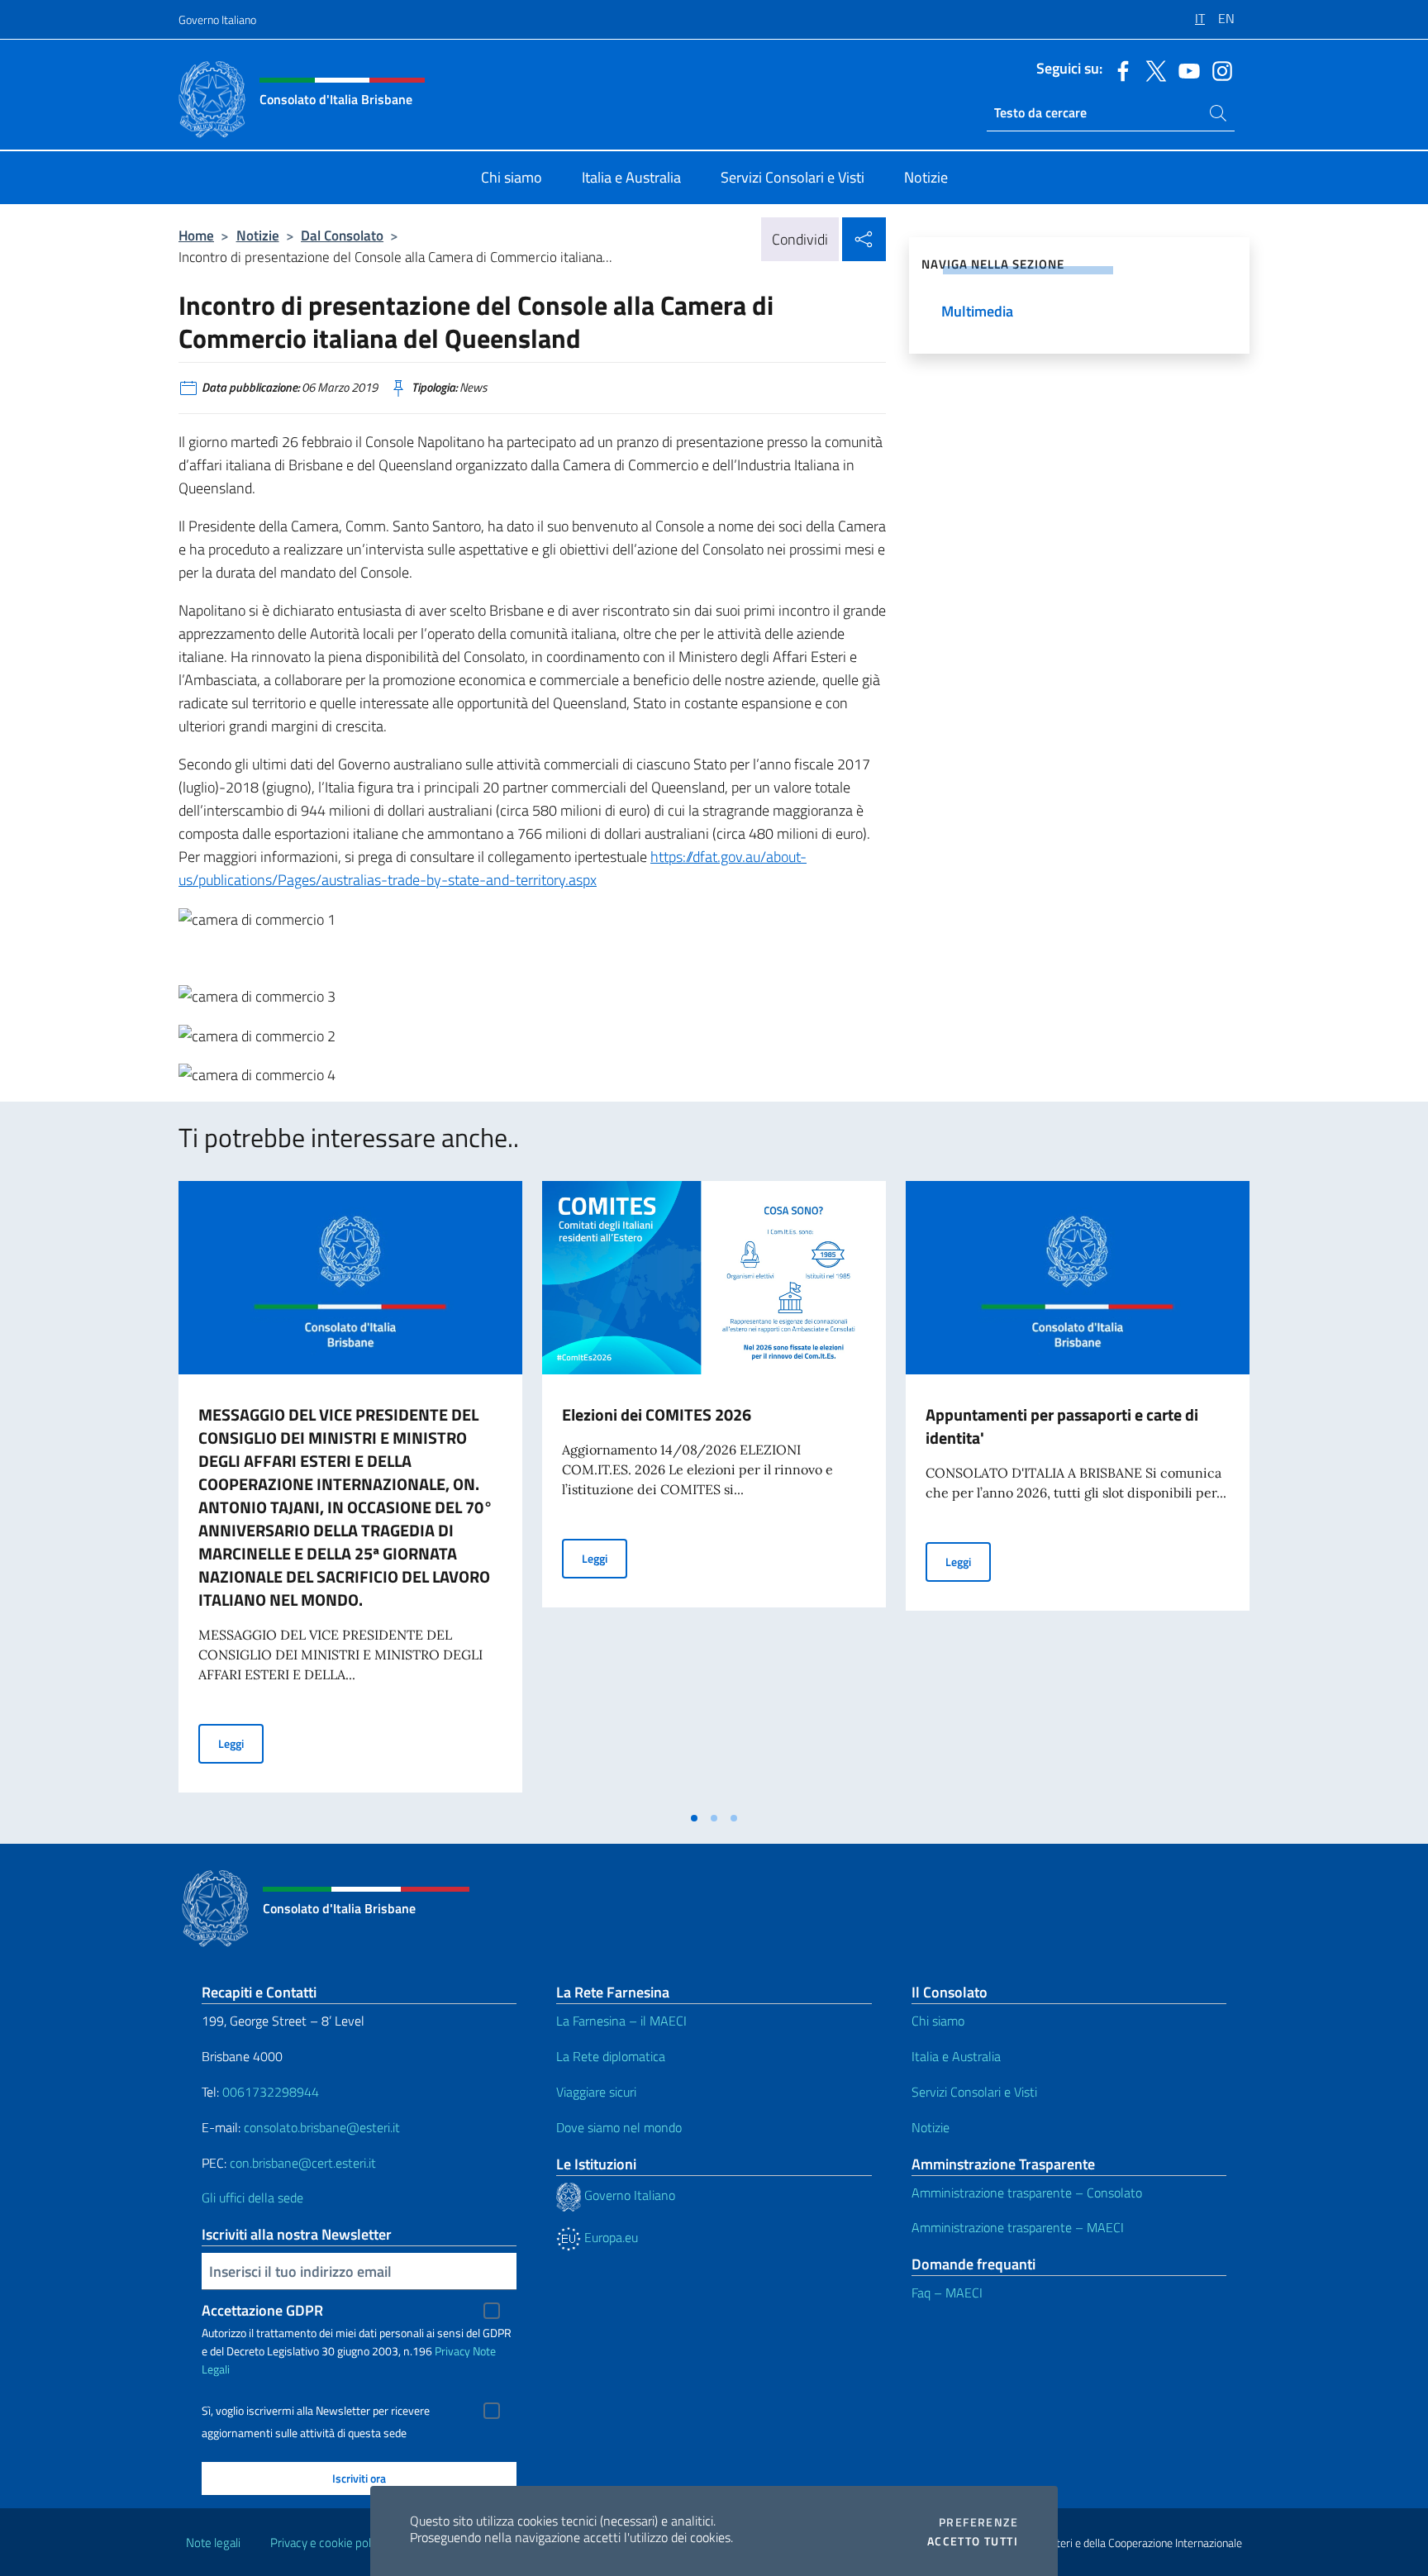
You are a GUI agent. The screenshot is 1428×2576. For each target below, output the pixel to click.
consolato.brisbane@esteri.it (322, 2127)
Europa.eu (609, 2237)
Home (196, 235)
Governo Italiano (217, 19)
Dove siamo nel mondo (619, 2127)
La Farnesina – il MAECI (621, 2021)
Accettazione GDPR (262, 2310)
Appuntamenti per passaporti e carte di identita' (1062, 1426)
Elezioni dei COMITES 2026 (657, 1414)
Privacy (452, 2351)
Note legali (213, 2543)
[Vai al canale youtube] (1185, 69)
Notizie (258, 235)
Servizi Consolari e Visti (974, 2092)
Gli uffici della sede (252, 2197)
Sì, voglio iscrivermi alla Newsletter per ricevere (316, 2411)
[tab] (694, 1818)
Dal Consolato (342, 235)
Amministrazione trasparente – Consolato (1027, 2193)
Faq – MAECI (947, 2293)
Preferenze (978, 2522)
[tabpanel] (350, 1492)
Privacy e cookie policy (328, 2543)
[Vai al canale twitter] (1152, 69)
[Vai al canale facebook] (1119, 69)
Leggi (241, 1743)
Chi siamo (938, 2021)
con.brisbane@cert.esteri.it (303, 2163)
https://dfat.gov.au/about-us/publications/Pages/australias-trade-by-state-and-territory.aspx (493, 868)
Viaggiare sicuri (596, 2092)
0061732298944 (271, 2092)
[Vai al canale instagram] (1218, 69)
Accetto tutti (973, 2541)
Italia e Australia (956, 2056)
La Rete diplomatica (611, 2056)
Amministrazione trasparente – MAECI (1018, 2227)
